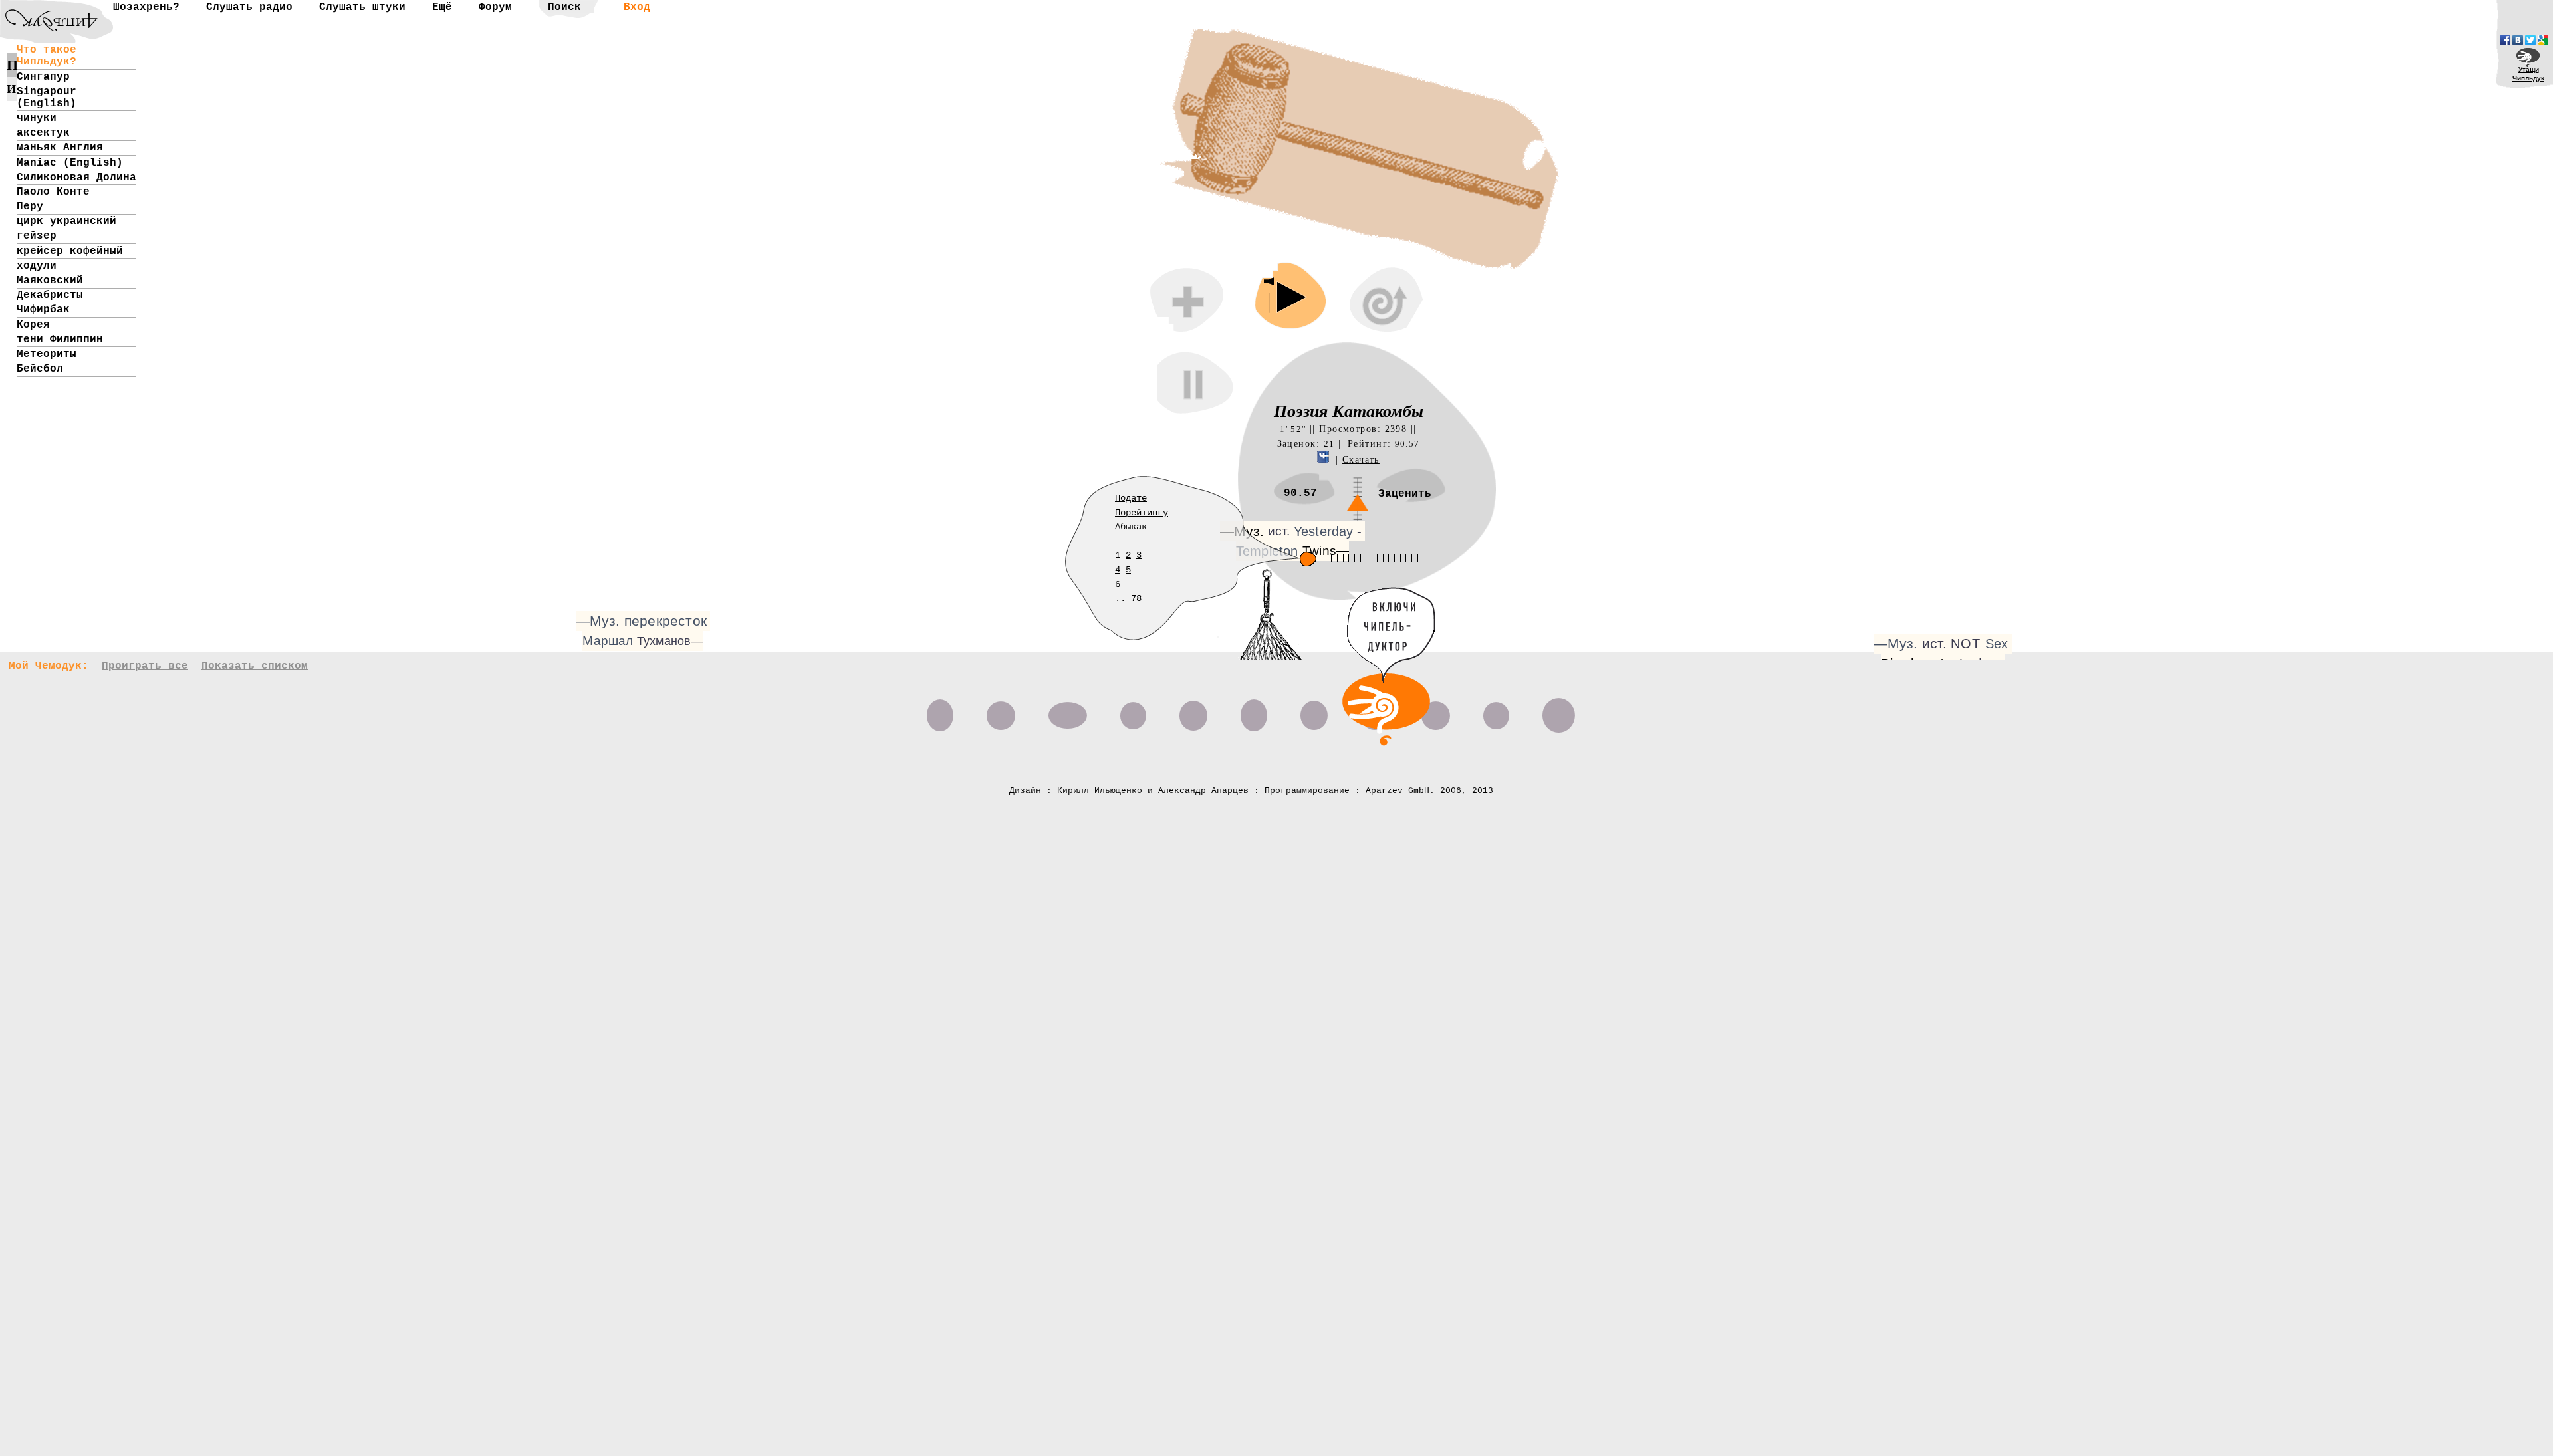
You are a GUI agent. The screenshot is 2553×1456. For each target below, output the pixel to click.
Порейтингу (1142, 513)
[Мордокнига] (2505, 40)
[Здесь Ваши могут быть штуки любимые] (1001, 711)
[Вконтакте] (2518, 40)
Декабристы (50, 295)
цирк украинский (66, 221)
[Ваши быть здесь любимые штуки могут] (1559, 711)
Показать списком (255, 666)
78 (1136, 598)
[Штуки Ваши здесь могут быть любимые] (1314, 711)
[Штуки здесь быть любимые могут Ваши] (940, 711)
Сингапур (43, 77)
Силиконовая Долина (76, 178)
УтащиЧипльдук (2528, 74)
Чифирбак (43, 310)
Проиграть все (145, 666)
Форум (495, 7)
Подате (1131, 498)
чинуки (37, 118)
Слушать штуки (362, 7)
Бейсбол (40, 369)
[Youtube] (2543, 40)
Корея (33, 325)
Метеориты (47, 354)
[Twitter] (2530, 40)
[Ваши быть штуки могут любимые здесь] (1436, 711)
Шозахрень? (146, 7)
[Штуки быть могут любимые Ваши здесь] (1496, 711)
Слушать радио (249, 7)
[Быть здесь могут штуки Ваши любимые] (1068, 711)
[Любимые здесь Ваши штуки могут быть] (1254, 711)
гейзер (37, 236)
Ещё (442, 7)
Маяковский (50, 281)
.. (1120, 598)
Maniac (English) (70, 163)
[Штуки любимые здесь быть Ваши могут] (1133, 711)
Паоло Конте (53, 192)
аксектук (43, 133)
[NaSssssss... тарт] (43, 10)
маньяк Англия (60, 148)
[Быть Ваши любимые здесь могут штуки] (1193, 711)
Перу (30, 207)
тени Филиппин (60, 340)
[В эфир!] (1386, 743)
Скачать (1361, 459)
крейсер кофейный (70, 251)
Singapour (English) (47, 98)
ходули (37, 266)
